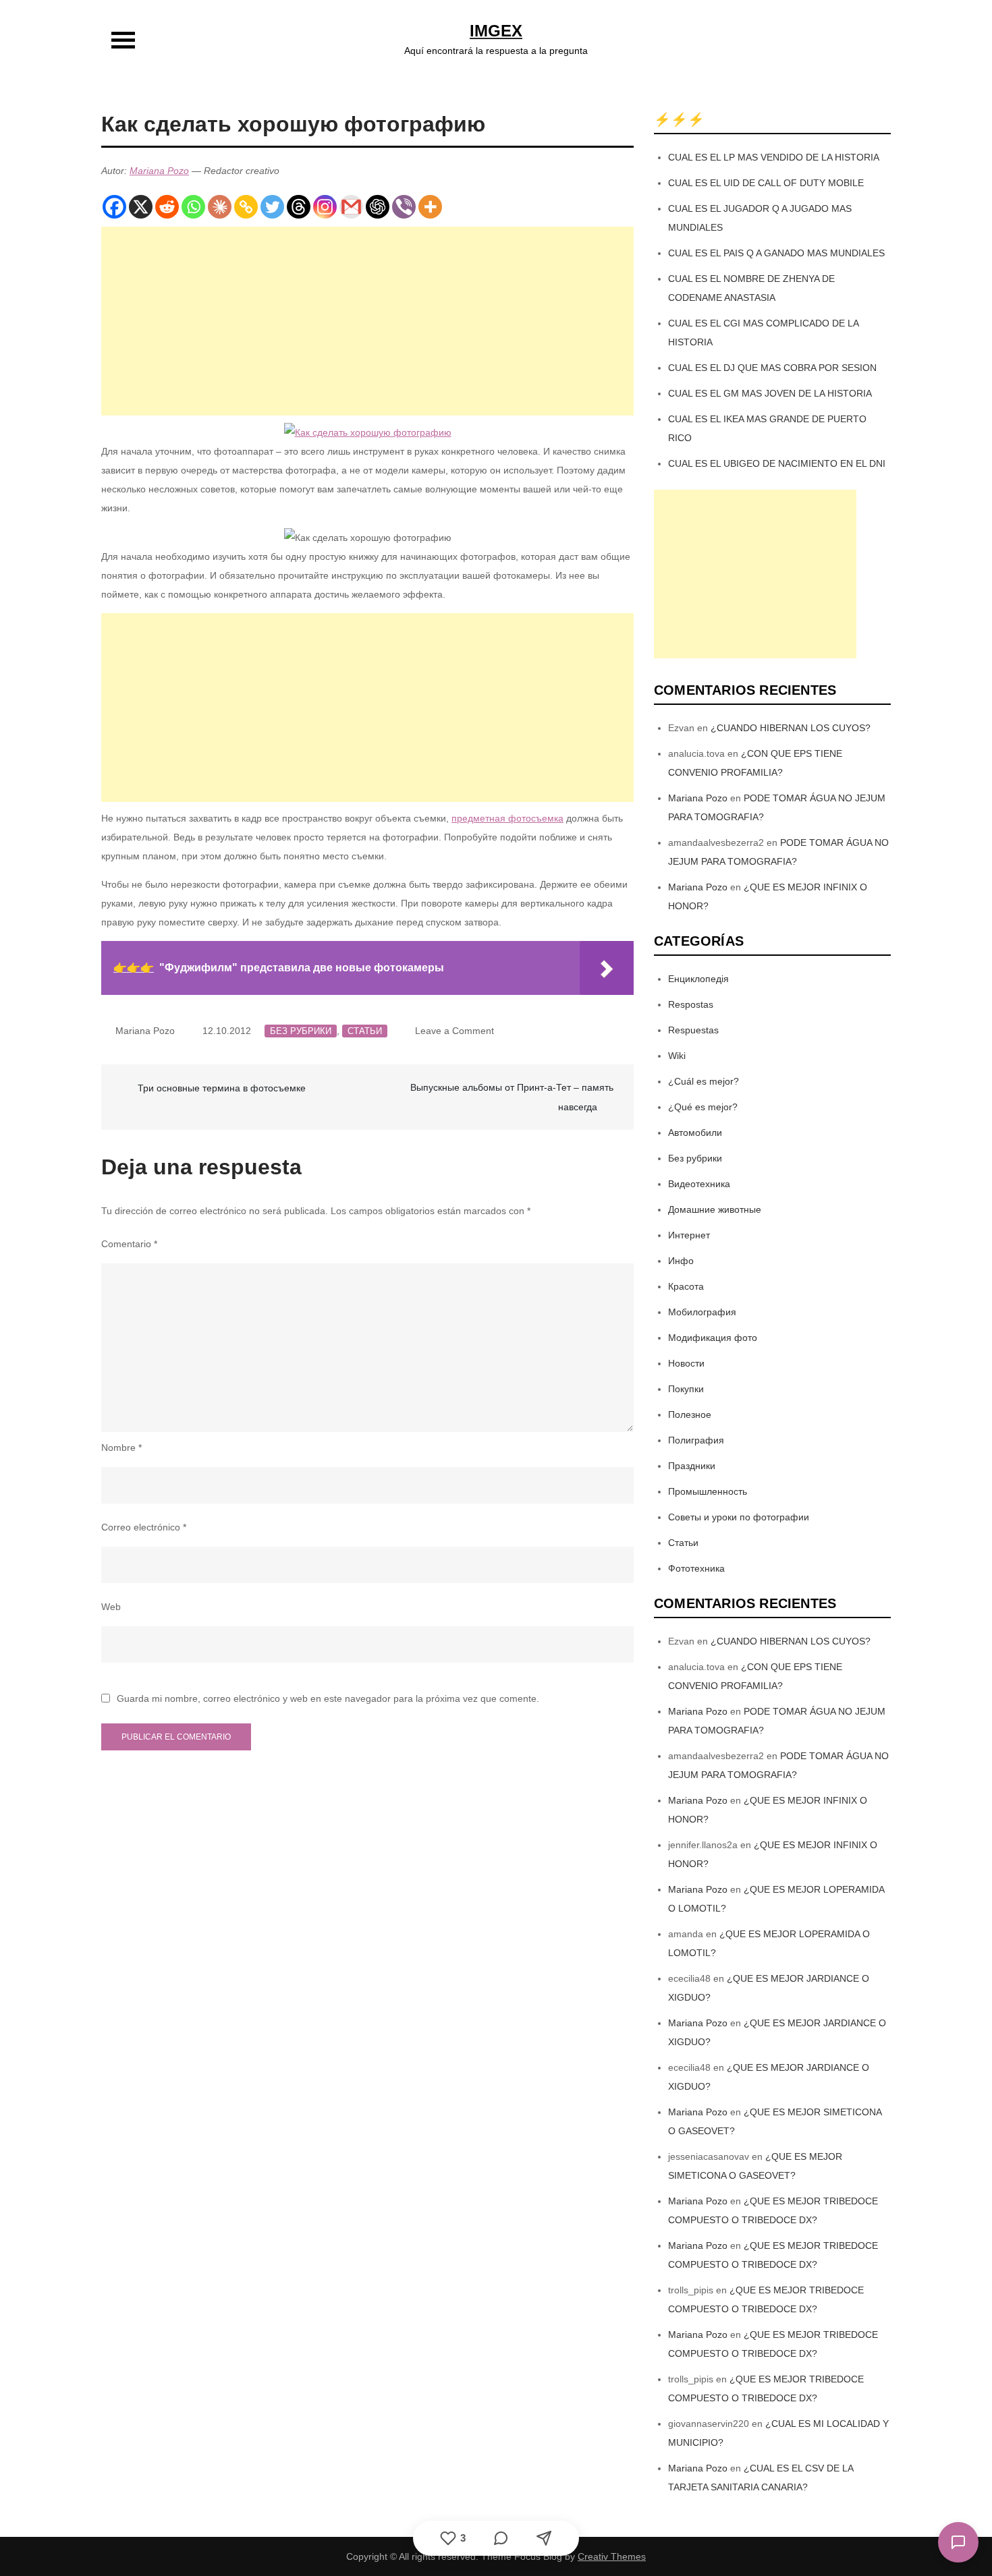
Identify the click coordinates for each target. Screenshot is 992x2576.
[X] (141, 207)
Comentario (129, 1244)
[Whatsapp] (193, 207)
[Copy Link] (246, 207)
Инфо (681, 1261)
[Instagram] (325, 207)
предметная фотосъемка (507, 818)
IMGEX (496, 31)
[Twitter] (272, 207)
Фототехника (696, 1568)
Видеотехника (699, 1184)
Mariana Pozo (159, 171)
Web (111, 1607)
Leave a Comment (454, 1031)
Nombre (121, 1448)
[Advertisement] (367, 321)
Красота (686, 1286)
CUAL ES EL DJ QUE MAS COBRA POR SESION (772, 368)
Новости (686, 1363)
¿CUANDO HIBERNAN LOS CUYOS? (791, 728)
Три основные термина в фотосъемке (222, 1088)
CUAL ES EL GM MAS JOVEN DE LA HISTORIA (770, 393)
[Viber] (404, 207)
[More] (430, 207)
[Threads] (299, 207)
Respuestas (693, 1030)
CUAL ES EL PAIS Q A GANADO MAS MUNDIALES (776, 253)
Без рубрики (301, 1031)
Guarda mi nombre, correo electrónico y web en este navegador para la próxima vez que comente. (328, 1698)
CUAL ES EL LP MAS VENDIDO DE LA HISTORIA (774, 157)
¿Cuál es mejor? (704, 1081)
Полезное (690, 1414)
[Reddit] (167, 207)
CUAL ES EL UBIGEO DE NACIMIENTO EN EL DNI (777, 463)
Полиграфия (696, 1440)
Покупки (686, 1389)
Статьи (365, 1031)
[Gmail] (351, 207)
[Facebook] (114, 207)
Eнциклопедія (698, 979)
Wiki (677, 1056)
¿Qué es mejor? (703, 1107)
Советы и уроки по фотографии (739, 1517)
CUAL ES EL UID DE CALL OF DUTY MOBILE (766, 183)
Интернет (689, 1235)
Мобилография (702, 1312)
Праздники (692, 1466)
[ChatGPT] (378, 207)
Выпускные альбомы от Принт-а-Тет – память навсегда (512, 1097)
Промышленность (708, 1491)
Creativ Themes (612, 2556)
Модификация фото (713, 1338)
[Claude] (220, 207)
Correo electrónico (144, 1527)
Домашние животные (715, 1209)
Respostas (691, 1004)
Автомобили (695, 1133)
